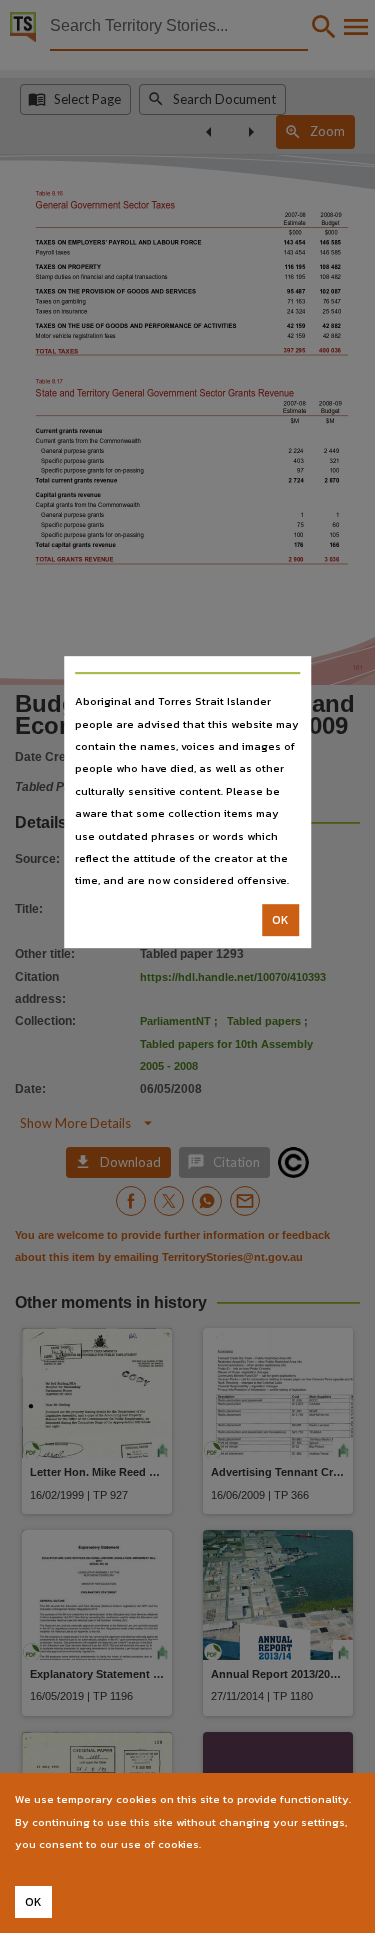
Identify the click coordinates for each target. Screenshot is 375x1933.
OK (280, 920)
